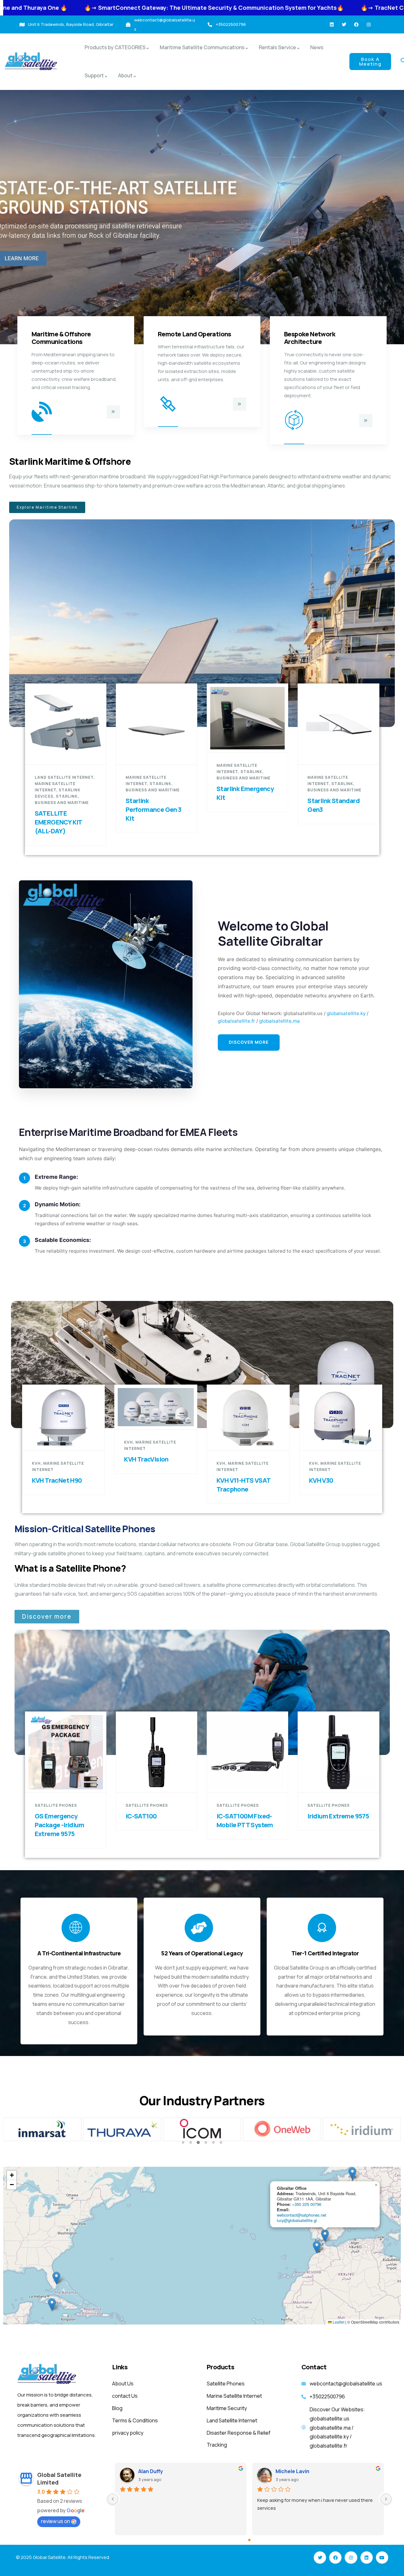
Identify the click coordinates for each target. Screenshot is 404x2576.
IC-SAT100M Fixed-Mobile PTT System (245, 1820)
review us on (56, 2521)
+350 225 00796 (307, 2204)
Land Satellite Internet (64, 777)
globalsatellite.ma (279, 1021)
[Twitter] (344, 25)
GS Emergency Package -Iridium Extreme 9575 (59, 1825)
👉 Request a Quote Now (160, 753)
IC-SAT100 (141, 1816)
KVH (36, 1463)
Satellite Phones (56, 1805)
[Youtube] (382, 2558)
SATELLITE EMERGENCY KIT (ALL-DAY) (58, 822)
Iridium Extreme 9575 (338, 1816)
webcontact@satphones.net (302, 2215)
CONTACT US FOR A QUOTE (251, 741)
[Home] (31, 62)
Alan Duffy (151, 2471)
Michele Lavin (292, 2471)
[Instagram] (369, 25)
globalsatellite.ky (346, 1013)
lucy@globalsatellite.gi (297, 2220)
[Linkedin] (332, 25)
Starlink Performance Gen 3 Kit (154, 809)
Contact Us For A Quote (69, 753)
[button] (183, 2142)
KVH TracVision (146, 1459)
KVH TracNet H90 (57, 1480)
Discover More (249, 1042)
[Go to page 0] (249, 2540)
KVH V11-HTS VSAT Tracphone (243, 1485)
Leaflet (338, 2322)
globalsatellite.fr (236, 1021)
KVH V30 (321, 1480)
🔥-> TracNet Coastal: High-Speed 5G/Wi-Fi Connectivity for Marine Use (266, 8)
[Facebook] (356, 25)
